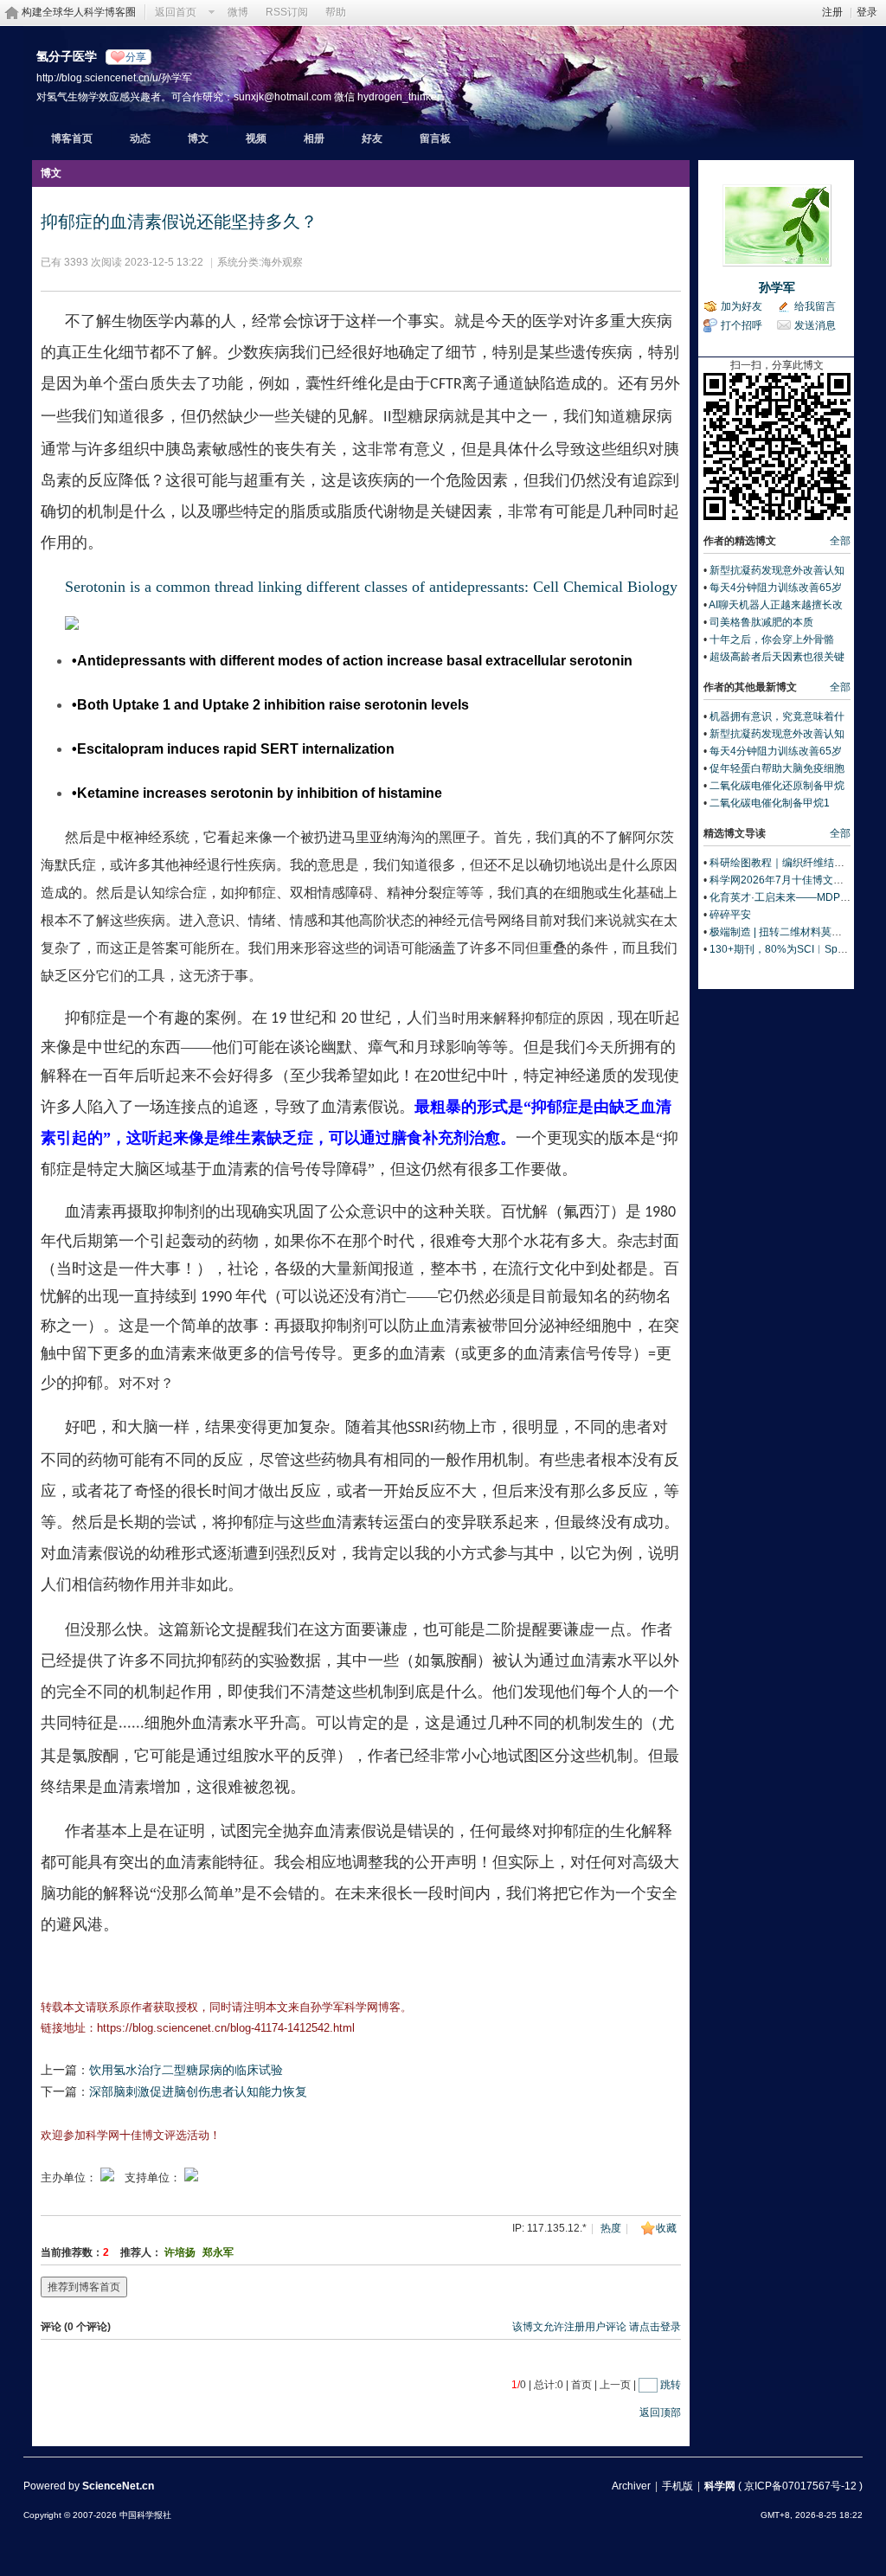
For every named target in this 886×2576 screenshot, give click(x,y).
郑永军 (218, 2252)
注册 (832, 12)
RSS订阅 (287, 12)
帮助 (336, 12)
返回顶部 (660, 2412)
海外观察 (282, 262)
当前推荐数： (72, 2252)
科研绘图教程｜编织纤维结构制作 (787, 863)
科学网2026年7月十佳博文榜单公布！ (797, 880)
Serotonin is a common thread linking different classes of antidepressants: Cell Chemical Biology (371, 587)
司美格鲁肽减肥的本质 (761, 622)
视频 (256, 138)
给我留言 (815, 306)
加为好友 (742, 306)
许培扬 (180, 2252)
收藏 (666, 2228)
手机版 (677, 2486)
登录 (867, 12)
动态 (140, 138)
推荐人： (141, 2252)
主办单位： (69, 2178)
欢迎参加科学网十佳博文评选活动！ (131, 2135)
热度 (611, 2228)
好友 (372, 138)
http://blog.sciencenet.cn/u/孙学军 (114, 77)
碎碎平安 (730, 915)
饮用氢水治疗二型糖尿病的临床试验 (186, 2070)
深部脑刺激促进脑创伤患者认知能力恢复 (198, 2091)
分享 (136, 57)
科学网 (720, 2486)
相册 (314, 138)
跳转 (671, 2385)
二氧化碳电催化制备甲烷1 (770, 803)
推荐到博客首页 (84, 2287)
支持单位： (154, 2178)
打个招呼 (742, 325)
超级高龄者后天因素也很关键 (777, 657)
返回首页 (176, 12)
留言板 (435, 138)
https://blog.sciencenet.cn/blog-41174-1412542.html (226, 2028)
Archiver (631, 2486)
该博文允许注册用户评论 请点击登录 (597, 2327)
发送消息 (815, 325)
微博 (238, 12)
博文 (198, 138)
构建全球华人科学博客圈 (79, 12)
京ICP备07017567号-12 (800, 2486)
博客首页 (72, 138)
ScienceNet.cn (118, 2486)
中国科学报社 (145, 2515)
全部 (840, 541)
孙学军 (777, 287)
